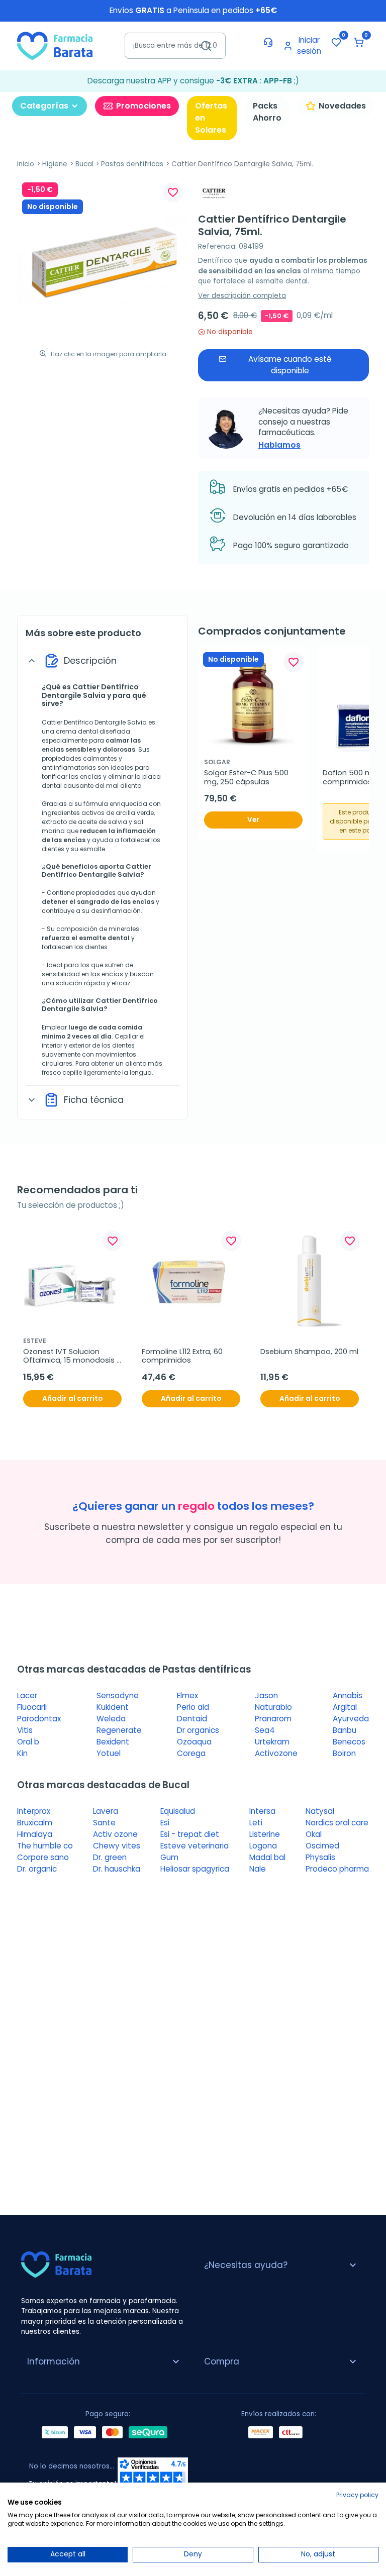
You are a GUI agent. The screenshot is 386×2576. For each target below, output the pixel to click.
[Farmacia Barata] (55, 45)
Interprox (34, 1811)
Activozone (276, 1753)
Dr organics (198, 1730)
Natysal (320, 1811)
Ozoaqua (194, 1742)
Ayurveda (351, 1719)
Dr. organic (37, 1869)
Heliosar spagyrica (195, 1869)
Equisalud (178, 1811)
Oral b (28, 1742)
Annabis (348, 1695)
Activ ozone (115, 1834)
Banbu (345, 1730)
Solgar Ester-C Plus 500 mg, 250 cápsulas (247, 778)
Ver (253, 820)
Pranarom (273, 1719)
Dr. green (110, 1857)
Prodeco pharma (337, 1869)
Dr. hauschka (117, 1869)
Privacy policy (357, 2495)
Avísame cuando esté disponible (290, 365)
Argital (345, 1707)
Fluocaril (32, 1707)
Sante (104, 1823)
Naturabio (273, 1707)
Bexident (113, 1742)
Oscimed (322, 1846)
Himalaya (35, 1834)
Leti (256, 1823)
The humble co (45, 1846)
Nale (258, 1869)
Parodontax (39, 1719)
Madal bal (267, 1857)
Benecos (349, 1742)
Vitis (25, 1730)
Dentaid (192, 1719)
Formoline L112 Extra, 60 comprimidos (183, 1356)
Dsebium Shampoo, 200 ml (309, 1352)
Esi (165, 1823)
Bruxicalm (35, 1823)
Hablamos (279, 445)
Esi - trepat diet (190, 1834)
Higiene (55, 164)
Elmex (187, 1695)
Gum (169, 1857)
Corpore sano (43, 1857)
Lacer (27, 1695)
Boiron (344, 1753)
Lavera (106, 1811)
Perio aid (193, 1707)
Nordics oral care (337, 1823)
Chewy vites (117, 1846)
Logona (263, 1846)
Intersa (262, 1811)
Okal (314, 1834)
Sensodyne (118, 1695)
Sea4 (265, 1730)
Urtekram (272, 1742)
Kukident (113, 1707)
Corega (191, 1753)
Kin (22, 1753)
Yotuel (109, 1753)
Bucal (84, 164)
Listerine (265, 1834)
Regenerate (119, 1730)
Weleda (111, 1719)
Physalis (320, 1857)
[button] (359, 42)
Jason (266, 1695)
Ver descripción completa (242, 296)
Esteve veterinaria (195, 1846)
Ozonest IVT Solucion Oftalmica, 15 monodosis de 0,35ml (70, 1356)
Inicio (26, 164)
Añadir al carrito (72, 1399)
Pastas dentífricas (132, 164)
